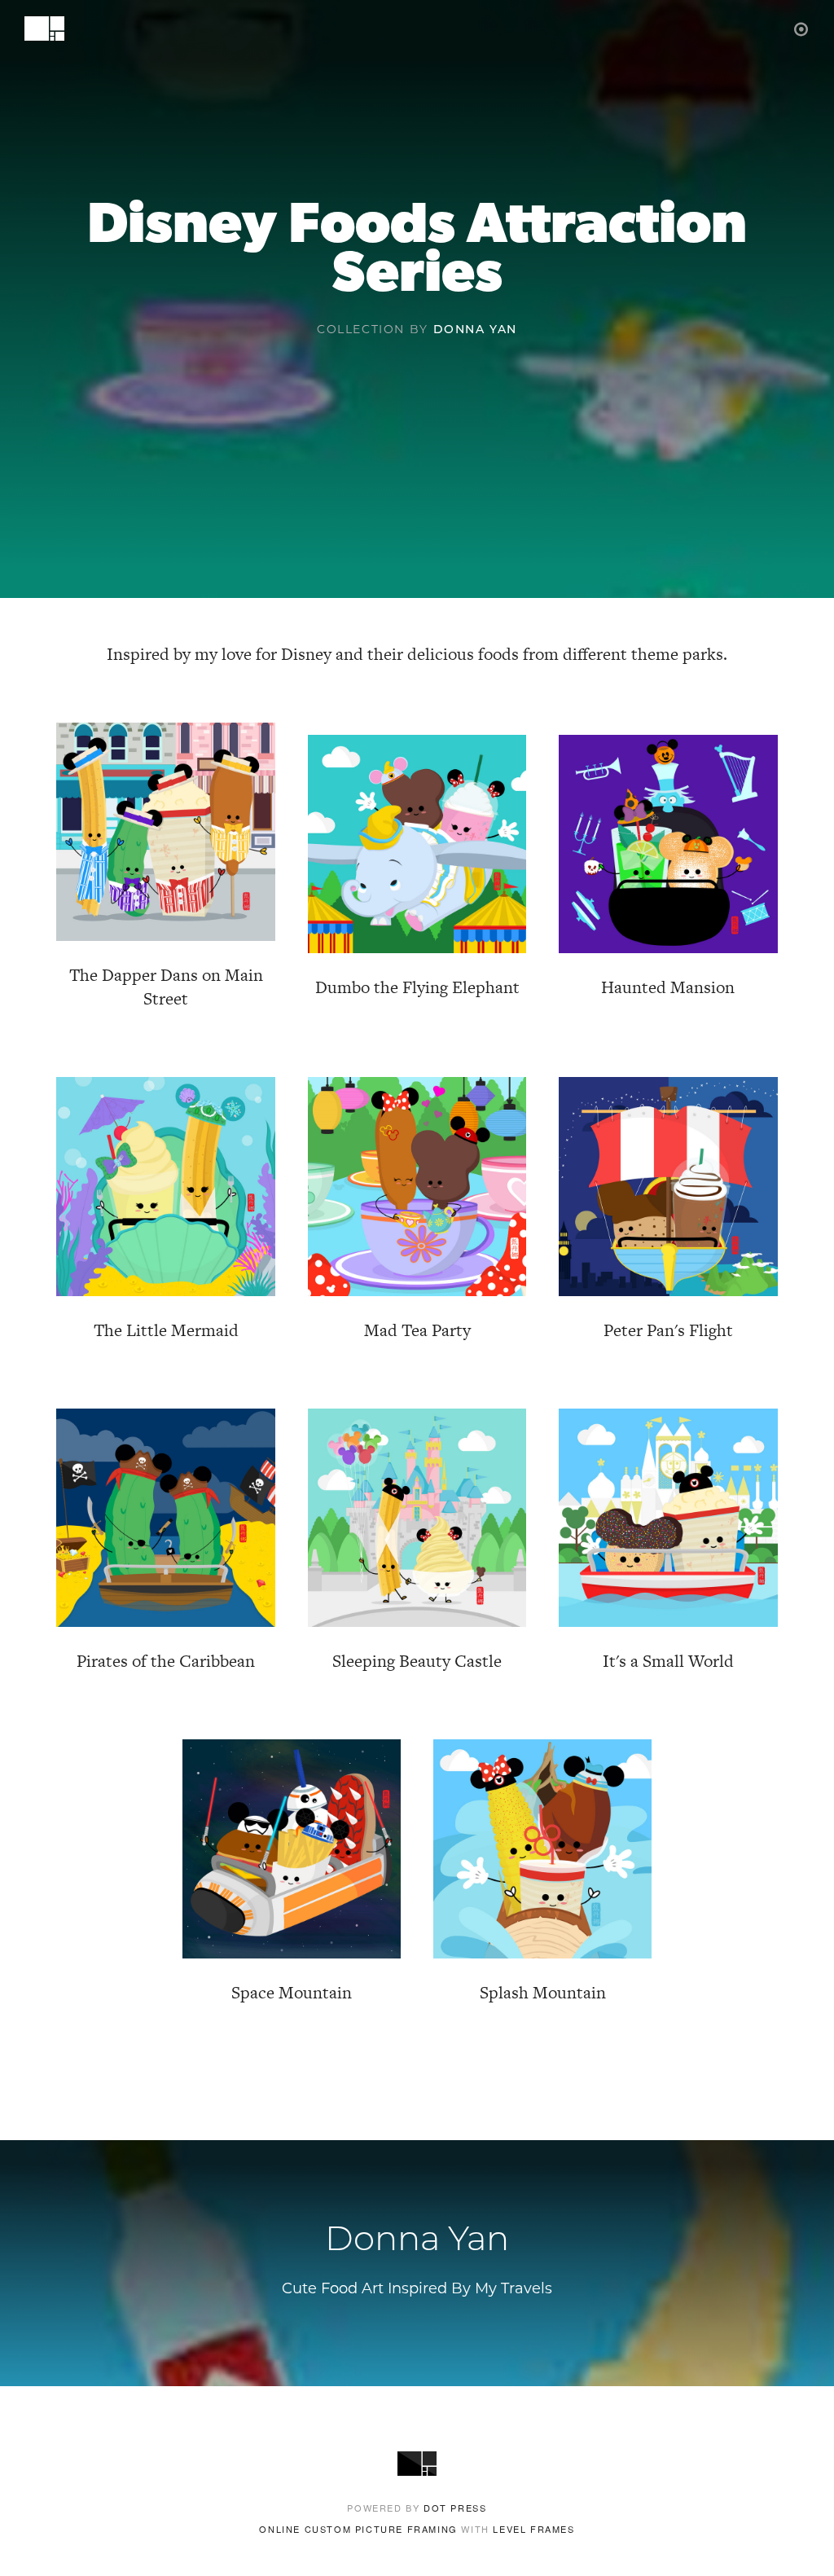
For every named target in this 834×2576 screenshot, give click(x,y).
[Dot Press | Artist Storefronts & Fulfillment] (802, 28)
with (417, 2529)
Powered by (417, 2508)
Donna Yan (475, 330)
